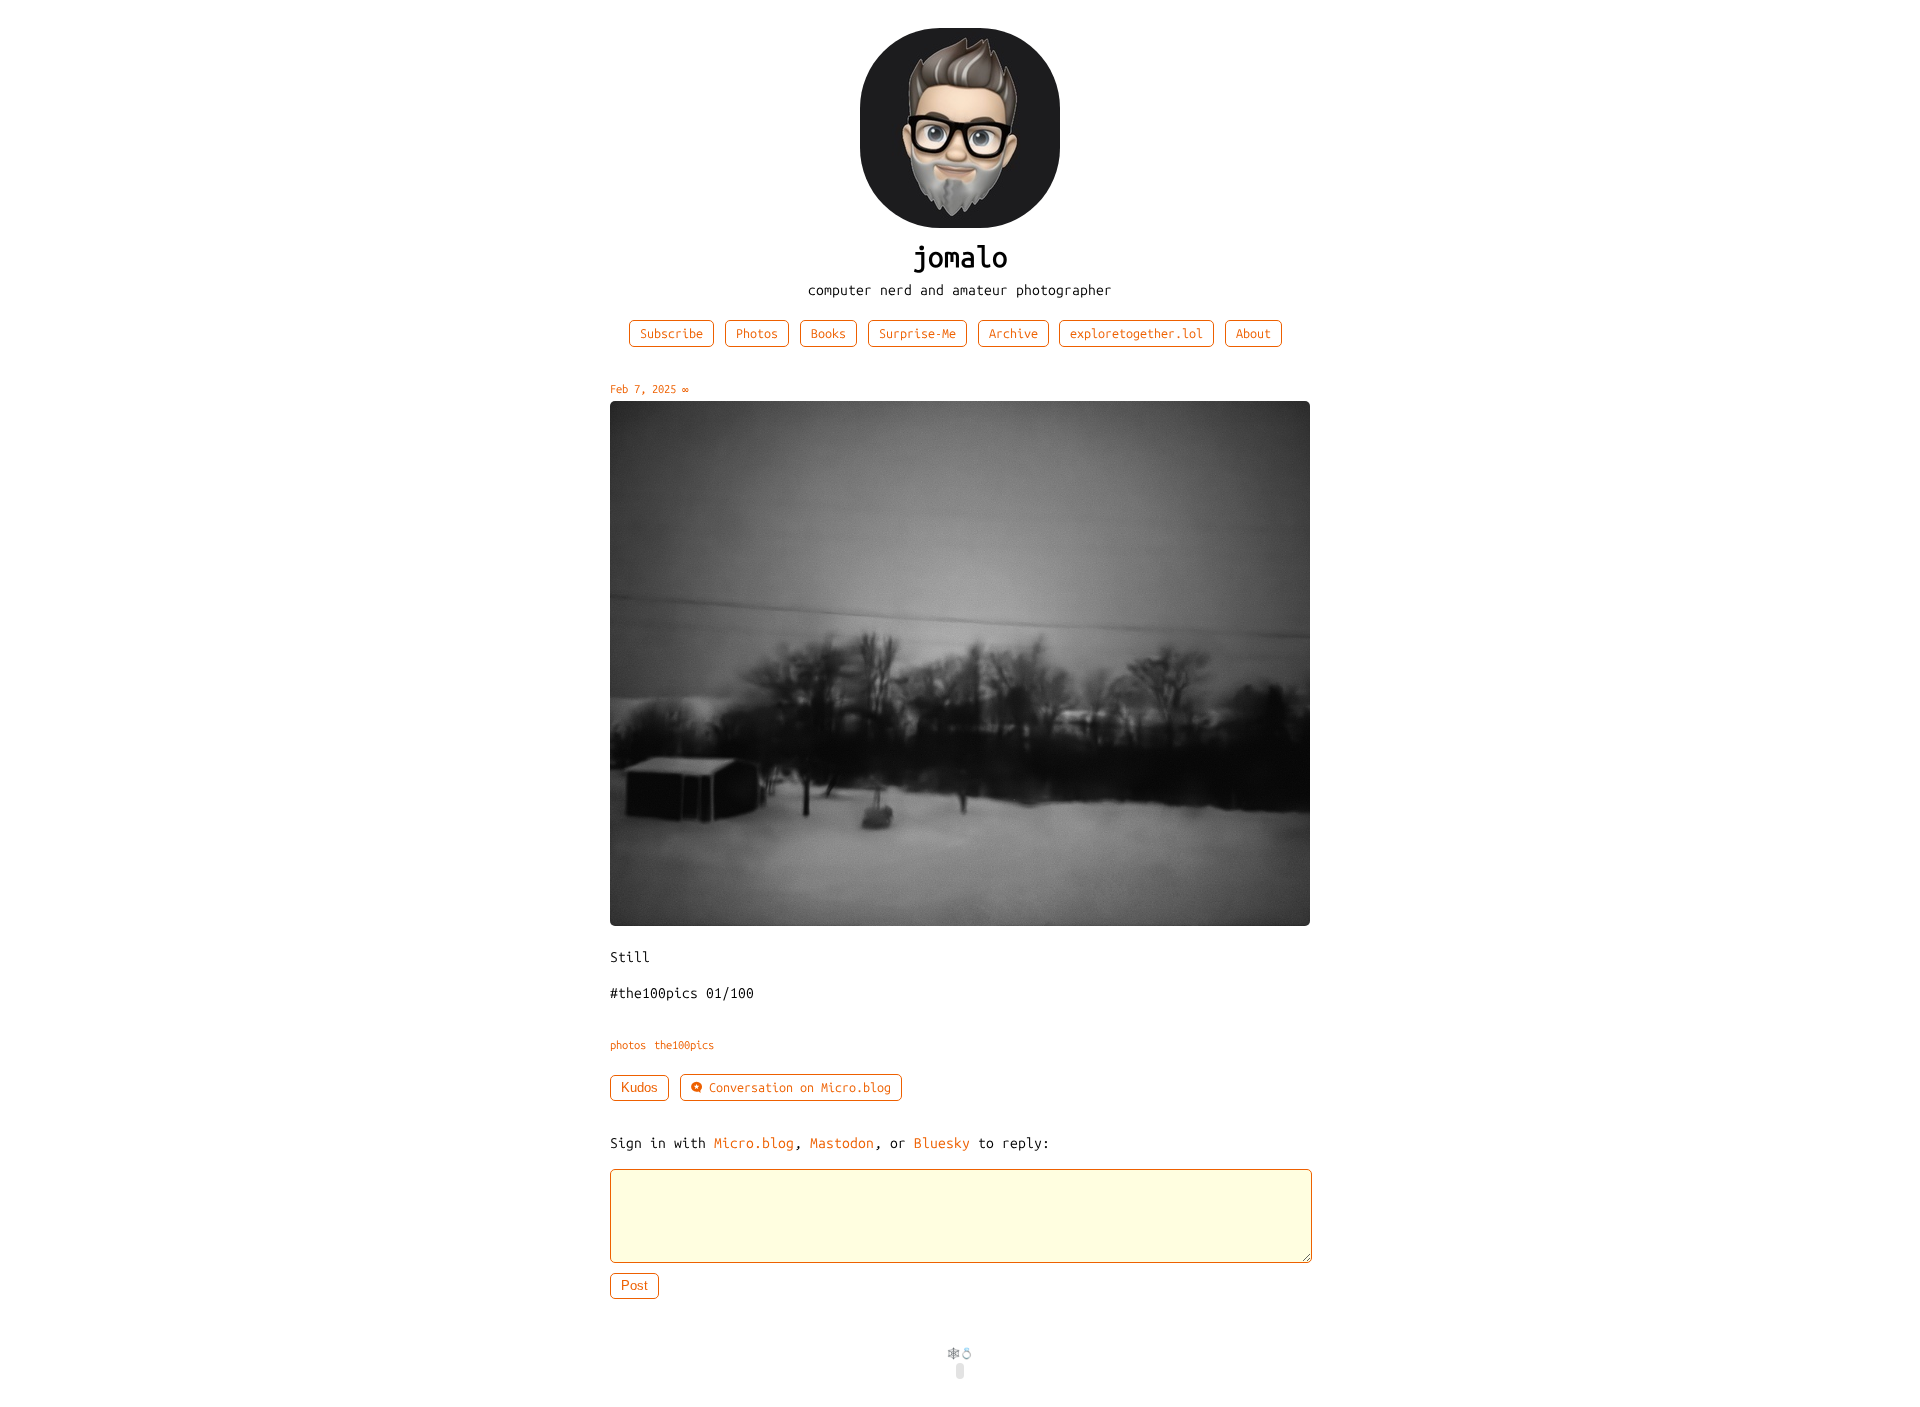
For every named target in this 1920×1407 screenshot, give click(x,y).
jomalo (960, 257)
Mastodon (842, 1143)
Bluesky (942, 1143)
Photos (757, 333)
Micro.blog (754, 1143)
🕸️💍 (960, 1353)
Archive (1013, 333)
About (1253, 333)
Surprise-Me (917, 333)
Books (828, 333)
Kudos (639, 1088)
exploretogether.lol (1136, 333)
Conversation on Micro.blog (796, 1087)
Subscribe (671, 333)
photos (628, 1045)
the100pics (684, 1045)
